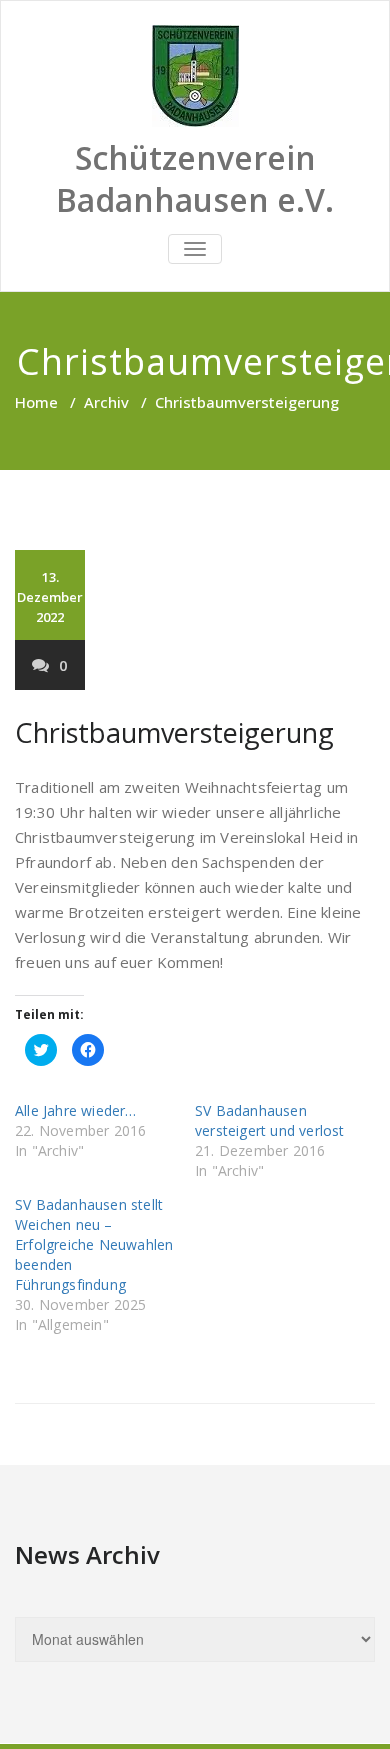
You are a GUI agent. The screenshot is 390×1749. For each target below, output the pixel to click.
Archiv (106, 402)
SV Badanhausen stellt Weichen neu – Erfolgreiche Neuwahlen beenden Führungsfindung (94, 1244)
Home (36, 402)
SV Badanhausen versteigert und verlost (270, 1120)
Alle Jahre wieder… (76, 1110)
